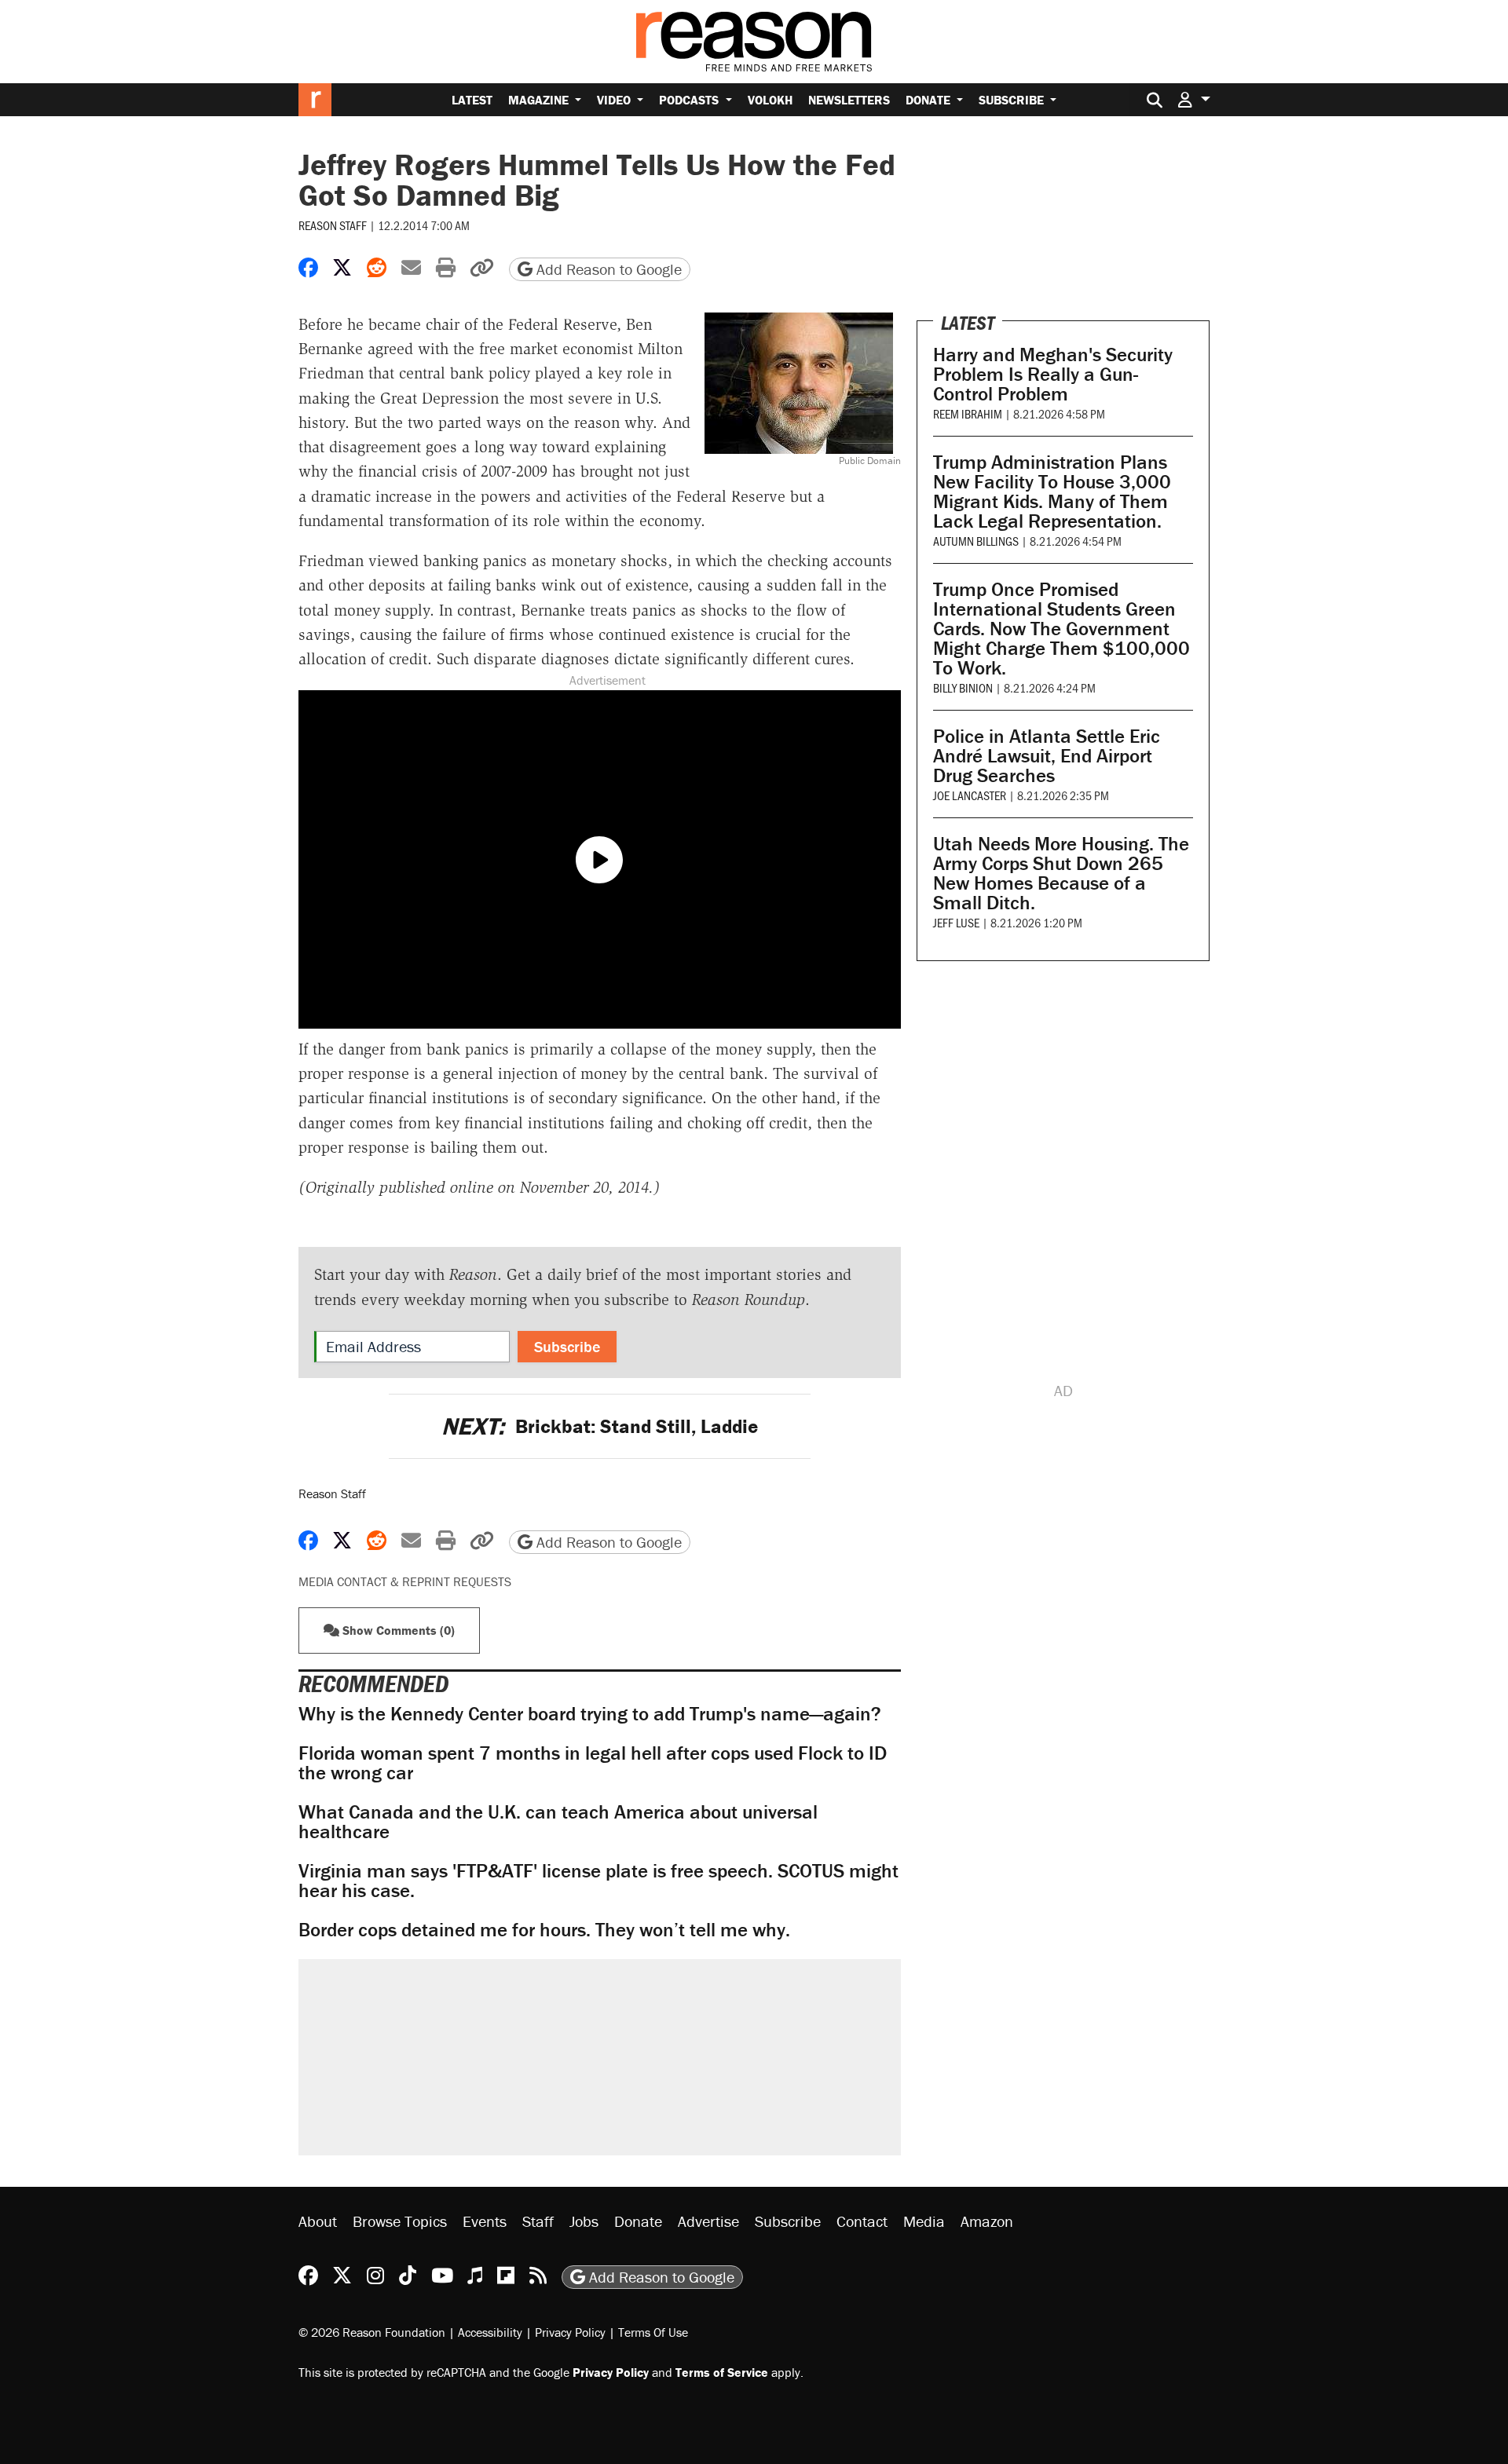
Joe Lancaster (970, 795)
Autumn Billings (976, 541)
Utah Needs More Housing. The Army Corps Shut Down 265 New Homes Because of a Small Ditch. (1061, 873)
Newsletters (849, 100)
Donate (930, 100)
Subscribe (1013, 100)
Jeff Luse (956, 922)
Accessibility (490, 2332)
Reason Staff (333, 225)
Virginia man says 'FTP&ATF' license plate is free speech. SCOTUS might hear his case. (598, 1881)
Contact (862, 2221)
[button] (1194, 99)
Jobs (584, 2221)
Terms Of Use (653, 2332)
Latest (472, 100)
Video (615, 100)
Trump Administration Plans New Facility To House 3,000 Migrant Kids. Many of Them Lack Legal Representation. (1052, 492)
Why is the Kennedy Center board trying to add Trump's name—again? (590, 1714)
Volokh (770, 100)
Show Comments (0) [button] (397, 1630)
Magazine (540, 100)
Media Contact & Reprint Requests (405, 1581)
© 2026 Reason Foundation (372, 2332)
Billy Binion (963, 687)
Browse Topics (400, 2221)
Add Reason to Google (607, 269)
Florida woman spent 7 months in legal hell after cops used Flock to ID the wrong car (593, 1763)
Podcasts (690, 100)
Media (924, 2221)
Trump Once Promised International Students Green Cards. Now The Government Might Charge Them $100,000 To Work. (1061, 629)
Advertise (708, 2221)
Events (485, 2221)
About (318, 2221)
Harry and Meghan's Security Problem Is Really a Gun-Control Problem (1053, 374)
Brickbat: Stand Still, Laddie (600, 1426)
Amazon (987, 2221)
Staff (538, 2221)
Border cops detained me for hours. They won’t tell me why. (544, 1930)
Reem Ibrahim (968, 413)
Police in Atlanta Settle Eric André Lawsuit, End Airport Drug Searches (1047, 756)
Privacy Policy (570, 2332)
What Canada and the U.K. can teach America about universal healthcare (558, 1822)
